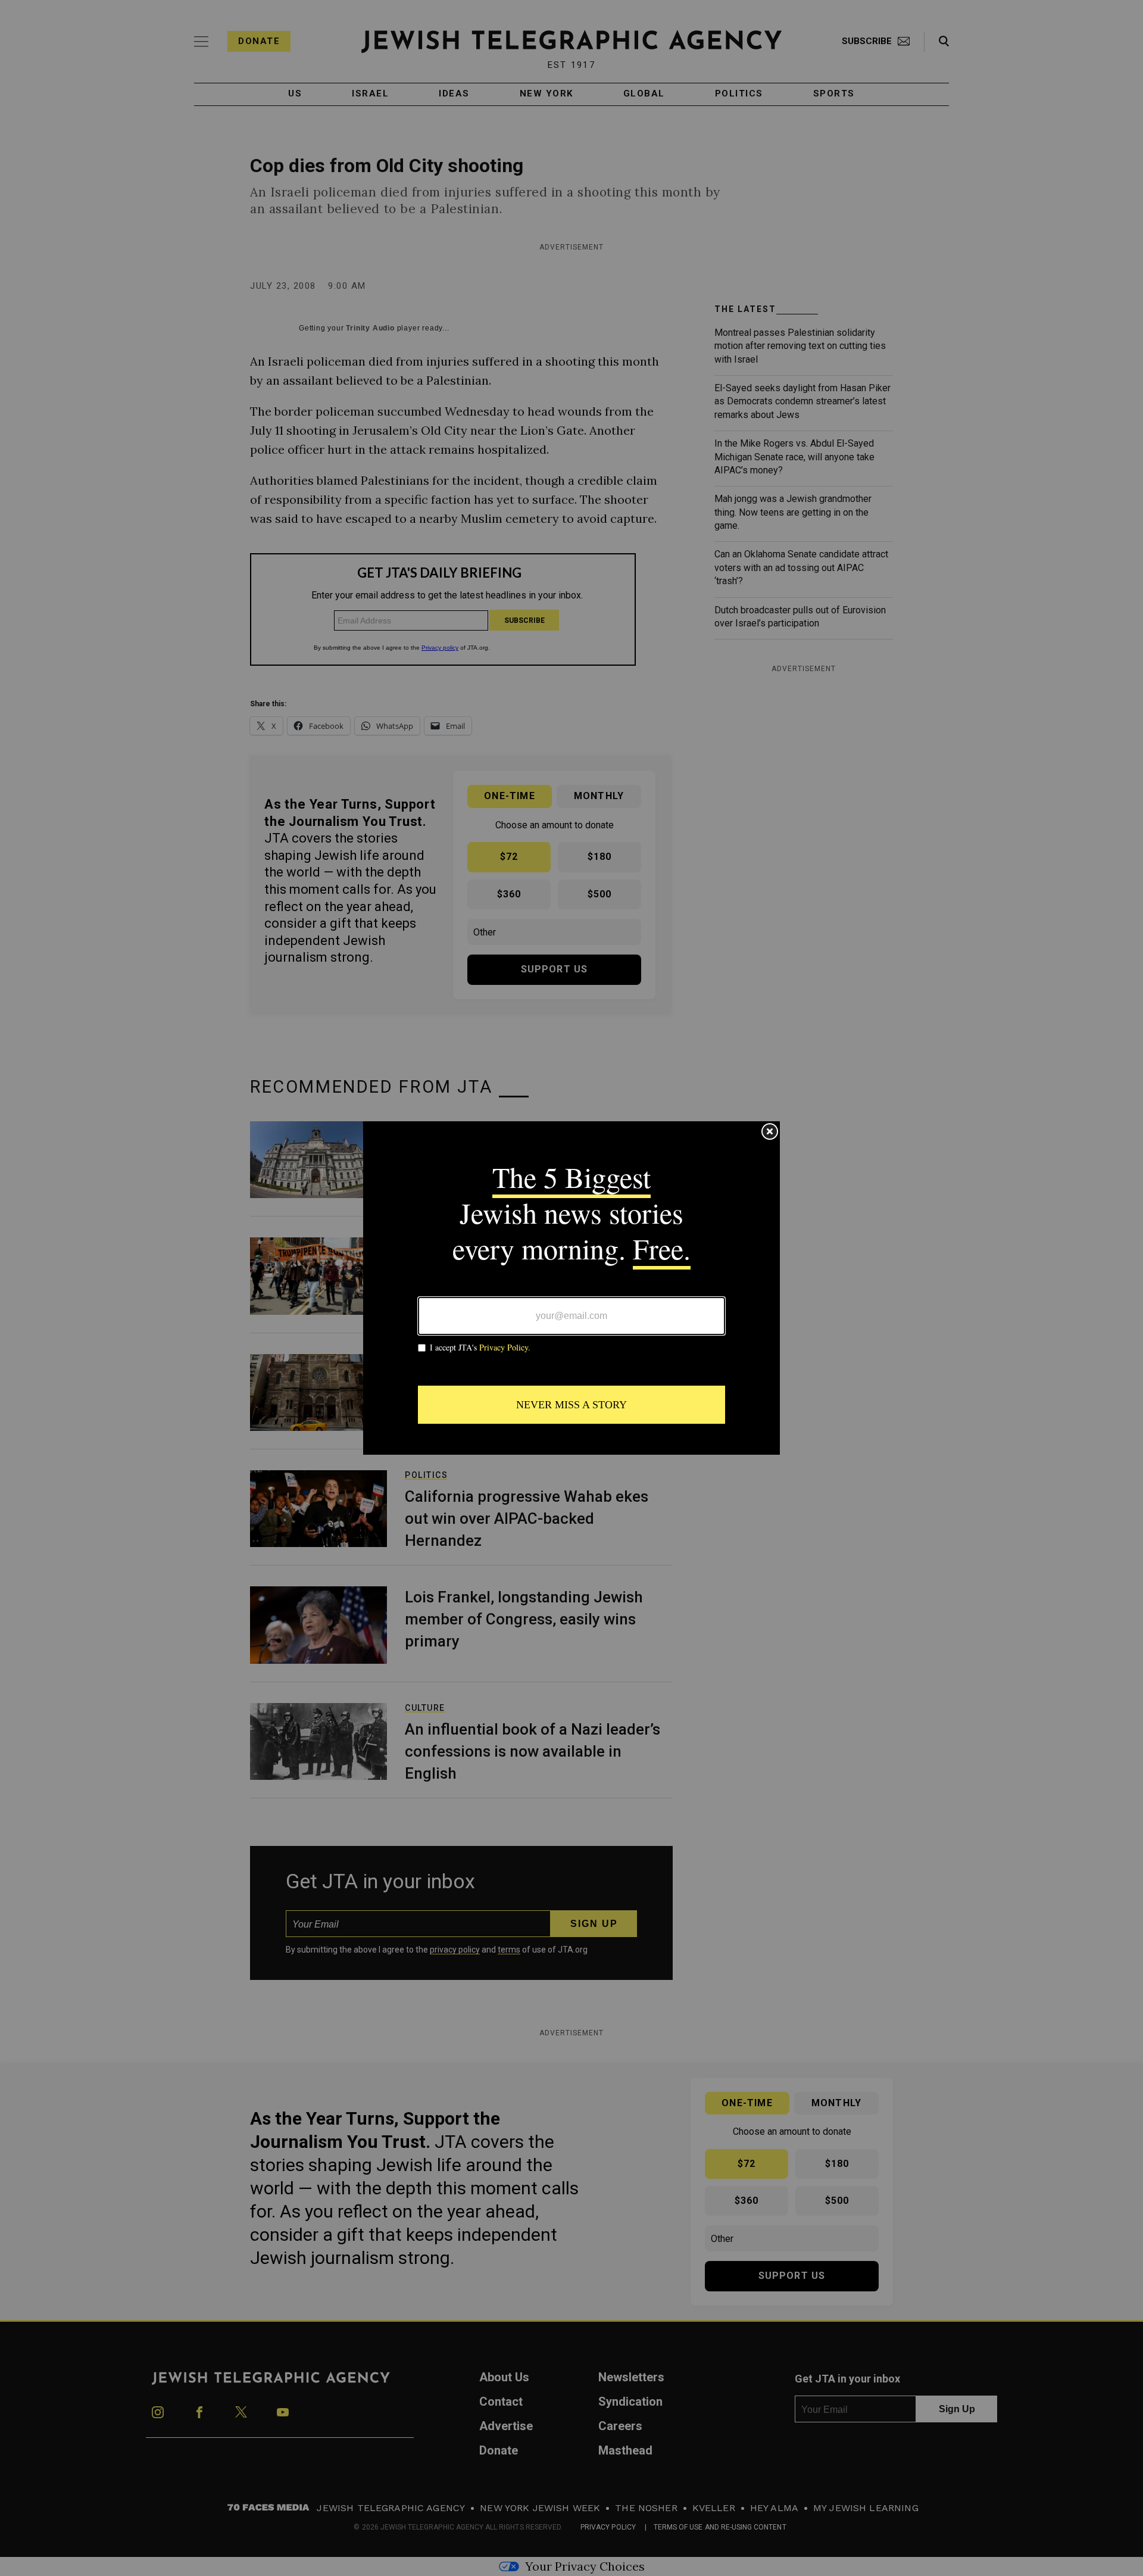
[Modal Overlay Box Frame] (571, 1288)
